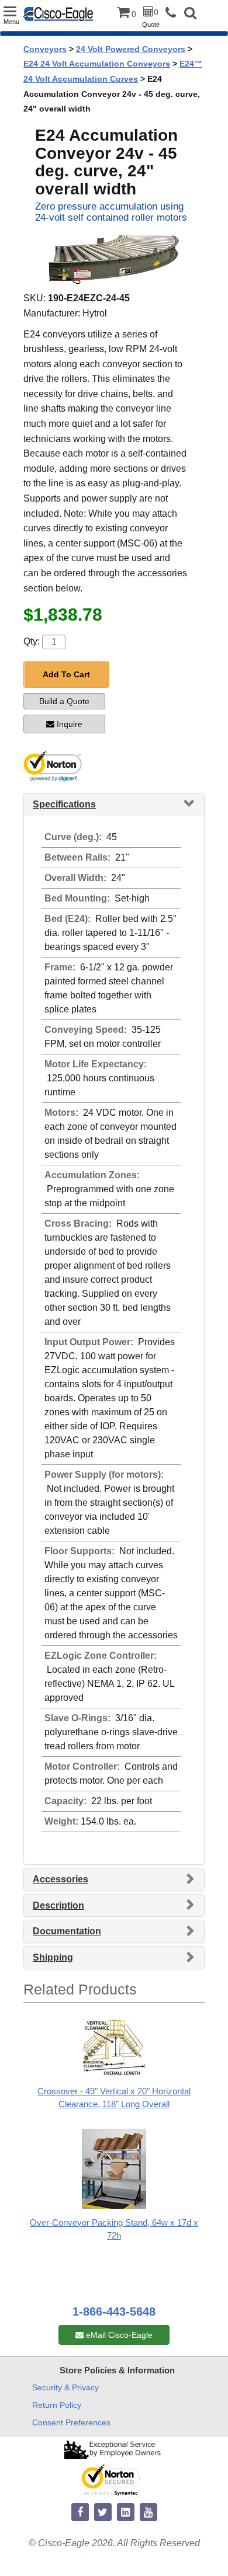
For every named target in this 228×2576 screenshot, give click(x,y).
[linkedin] (126, 2513)
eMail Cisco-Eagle (118, 2335)
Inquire (70, 724)
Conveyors (45, 49)
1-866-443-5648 (114, 2312)
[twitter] (103, 2513)
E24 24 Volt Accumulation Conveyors (97, 64)
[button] (190, 14)
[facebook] (80, 2513)
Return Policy (57, 2405)
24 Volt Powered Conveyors (131, 49)
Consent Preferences (71, 2422)
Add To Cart (66, 674)
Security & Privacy (65, 2387)
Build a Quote (64, 701)
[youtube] (148, 2513)
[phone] (174, 13)
